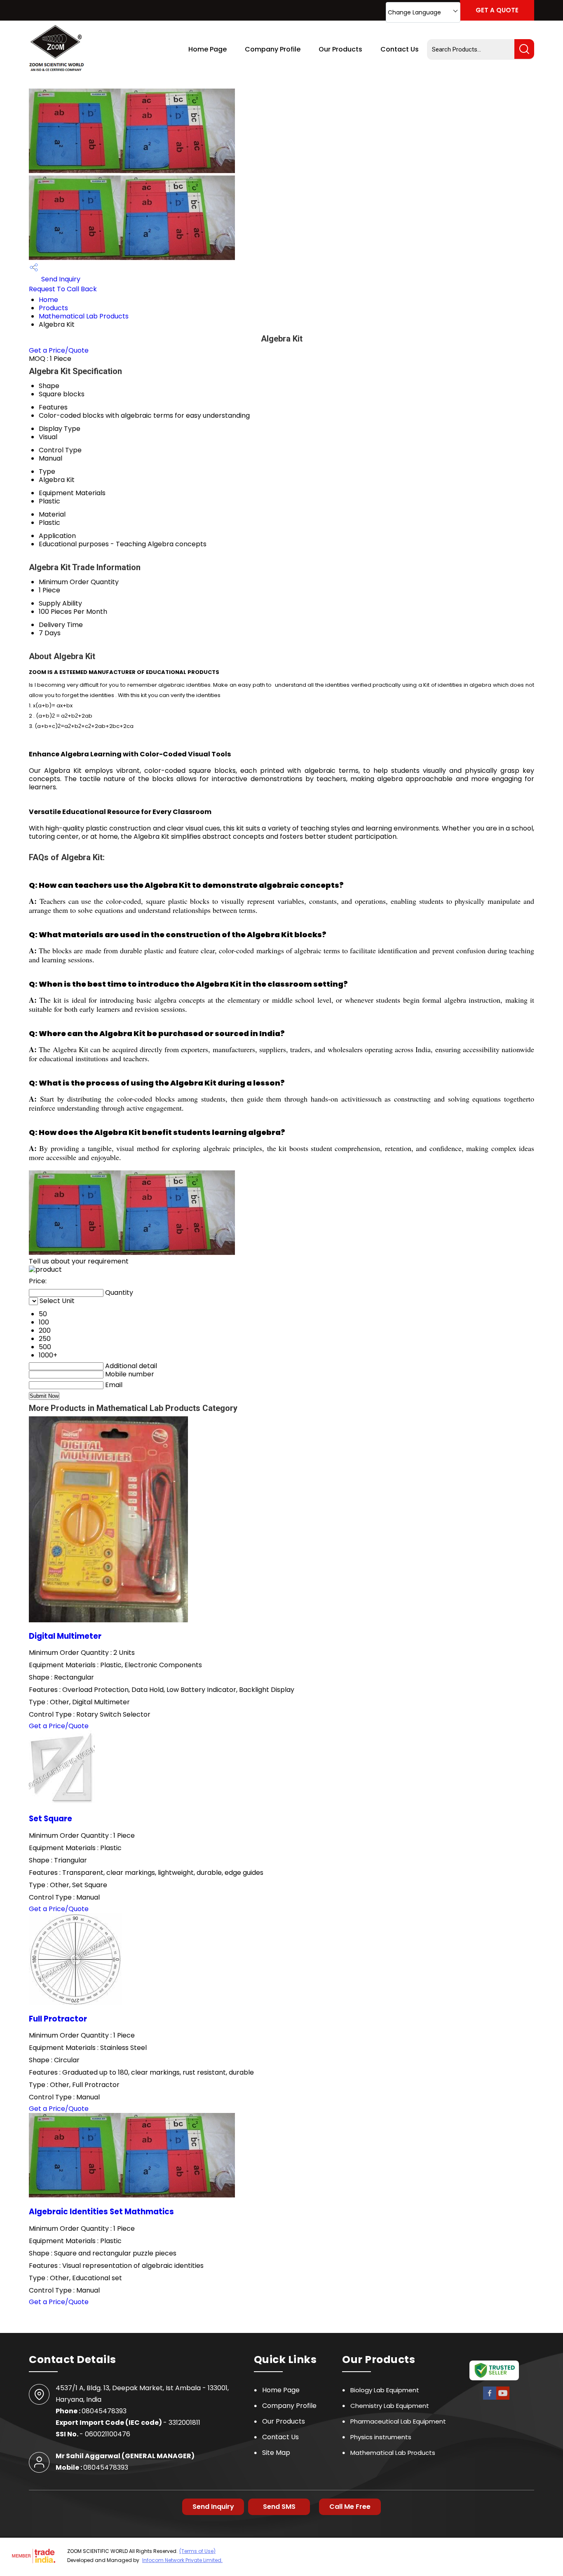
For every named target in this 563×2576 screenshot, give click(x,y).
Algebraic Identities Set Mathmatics (101, 2212)
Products (53, 308)
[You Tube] (503, 2399)
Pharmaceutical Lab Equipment (398, 2421)
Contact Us (400, 49)
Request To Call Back (63, 289)
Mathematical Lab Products (84, 316)
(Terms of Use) (197, 2551)
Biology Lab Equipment (385, 2390)
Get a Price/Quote (59, 350)
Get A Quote (497, 10)
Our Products (340, 49)
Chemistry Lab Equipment (390, 2406)
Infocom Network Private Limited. (182, 2560)
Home (48, 300)
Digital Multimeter (65, 1636)
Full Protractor (58, 2019)
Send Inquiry (60, 279)
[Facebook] (490, 2399)
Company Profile (273, 49)
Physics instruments (381, 2437)
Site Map (276, 2453)
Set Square (50, 1819)
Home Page (208, 49)
